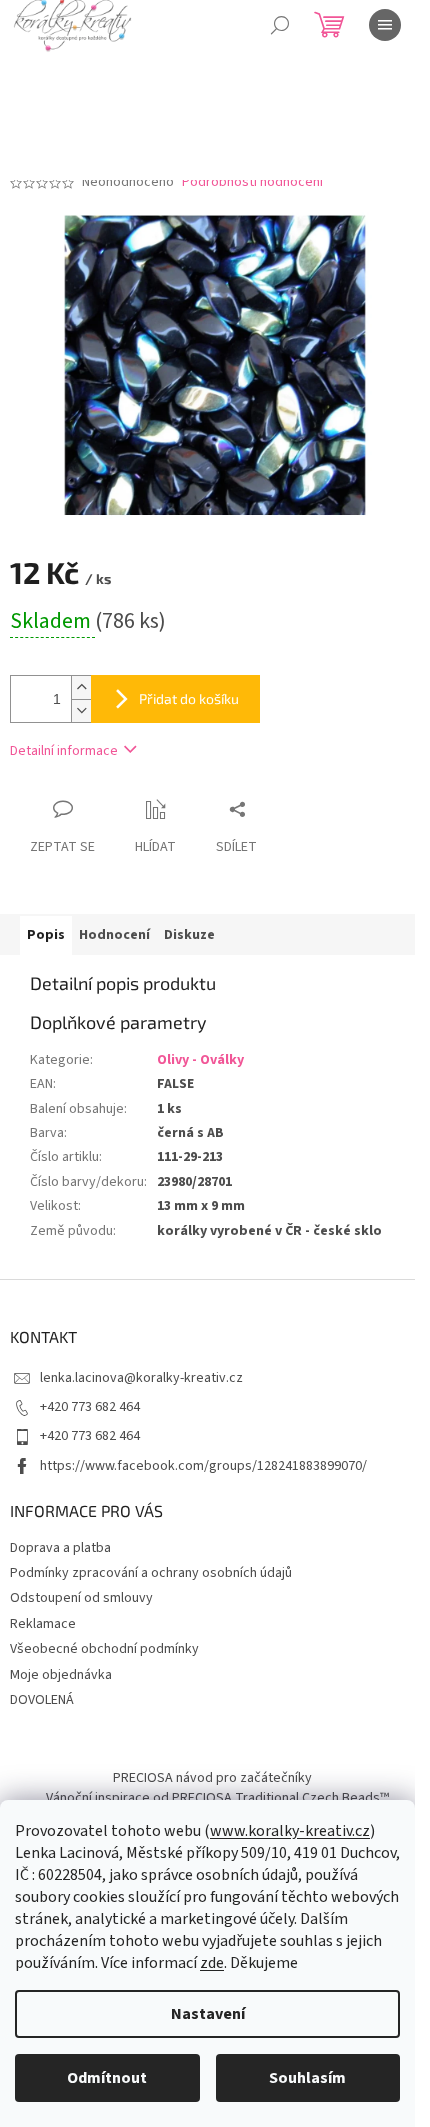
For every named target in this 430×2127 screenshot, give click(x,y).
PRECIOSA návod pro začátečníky (212, 1778)
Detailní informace (64, 751)
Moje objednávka (61, 1675)
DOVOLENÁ (42, 1700)
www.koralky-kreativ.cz (290, 1831)
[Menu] (385, 25)
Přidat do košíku (189, 698)
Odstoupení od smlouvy (81, 1598)
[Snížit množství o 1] (81, 710)
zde (212, 1963)
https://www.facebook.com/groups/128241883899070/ (203, 1466)
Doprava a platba (60, 1548)
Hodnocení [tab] (114, 935)
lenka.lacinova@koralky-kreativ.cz (141, 1378)
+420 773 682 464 (90, 1407)
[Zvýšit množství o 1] (81, 687)
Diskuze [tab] (189, 935)
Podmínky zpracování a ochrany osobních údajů (151, 1573)
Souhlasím (307, 2078)
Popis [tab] (46, 935)
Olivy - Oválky (200, 1060)
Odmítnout (107, 2078)
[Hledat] (280, 25)
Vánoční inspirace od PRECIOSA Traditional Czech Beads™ (217, 1798)
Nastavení (208, 2014)
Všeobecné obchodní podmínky (104, 1649)
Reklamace (43, 1624)
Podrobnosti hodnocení (252, 182)
